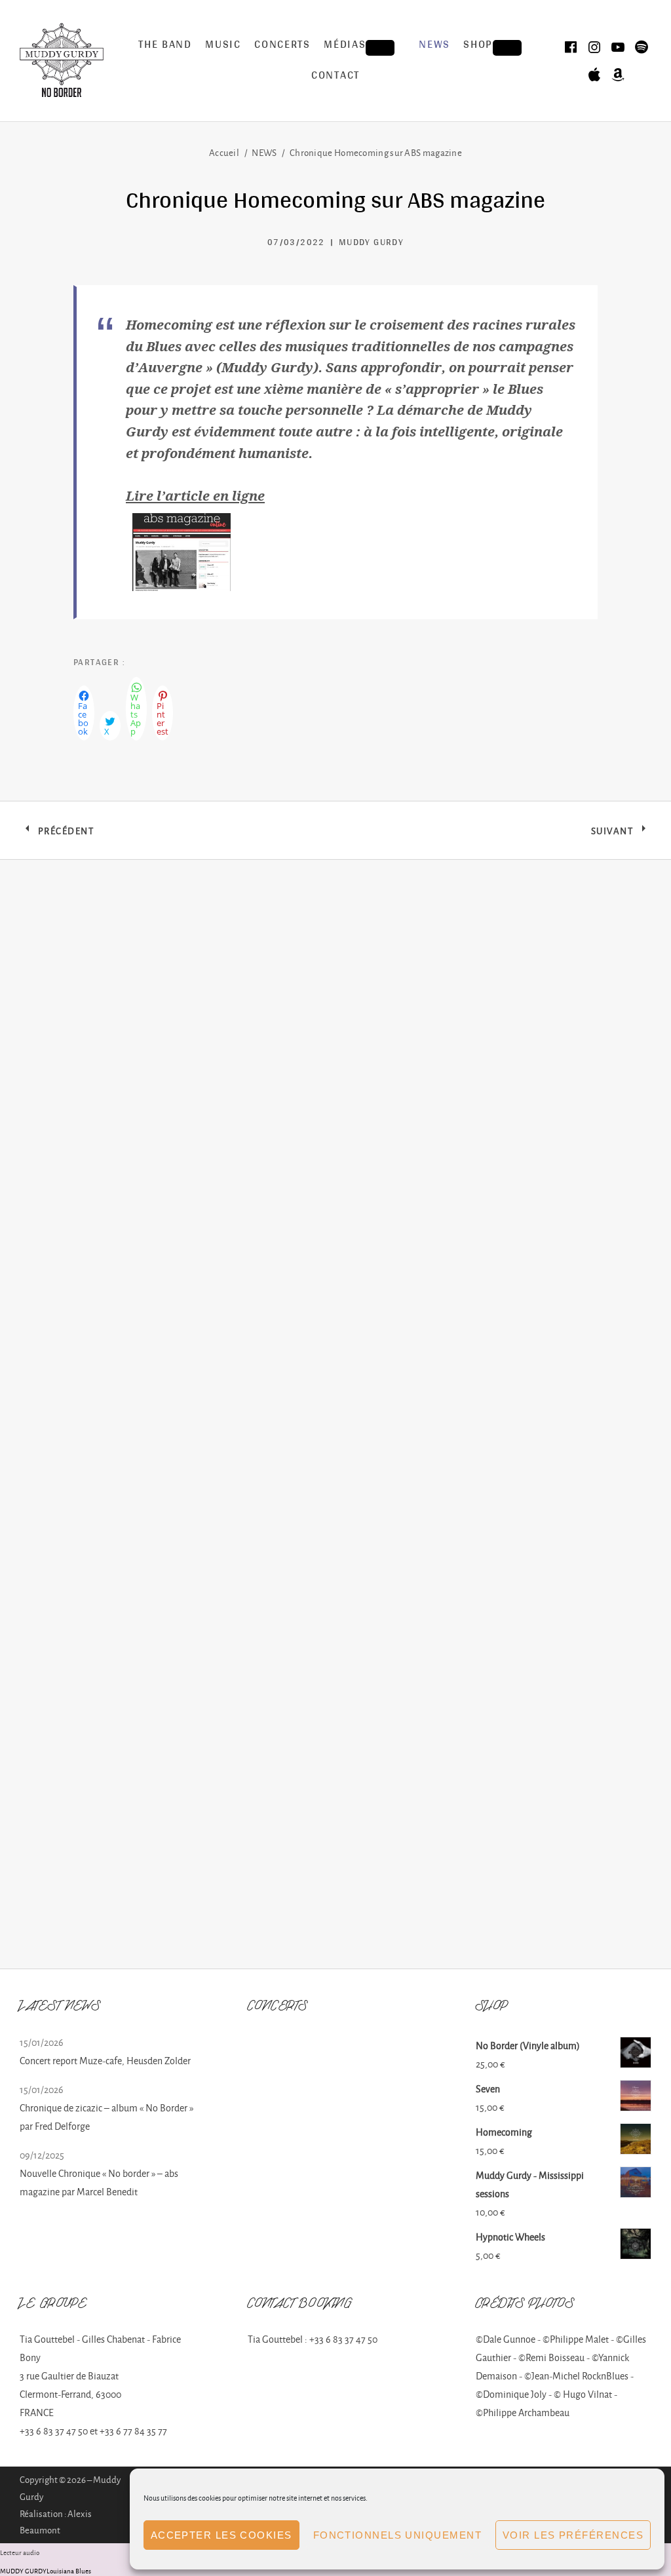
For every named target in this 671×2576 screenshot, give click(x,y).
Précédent (66, 834)
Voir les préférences (573, 2535)
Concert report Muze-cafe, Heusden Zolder (105, 2061)
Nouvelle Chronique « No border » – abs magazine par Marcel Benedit (99, 2182)
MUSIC (223, 46)
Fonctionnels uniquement (397, 2535)
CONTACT (335, 76)
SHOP (498, 47)
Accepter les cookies (221, 2535)
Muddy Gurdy (371, 243)
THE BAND (165, 46)
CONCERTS (282, 46)
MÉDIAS (365, 47)
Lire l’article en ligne (195, 495)
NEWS (434, 46)
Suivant (621, 834)
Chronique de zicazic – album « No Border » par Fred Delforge (106, 2117)
